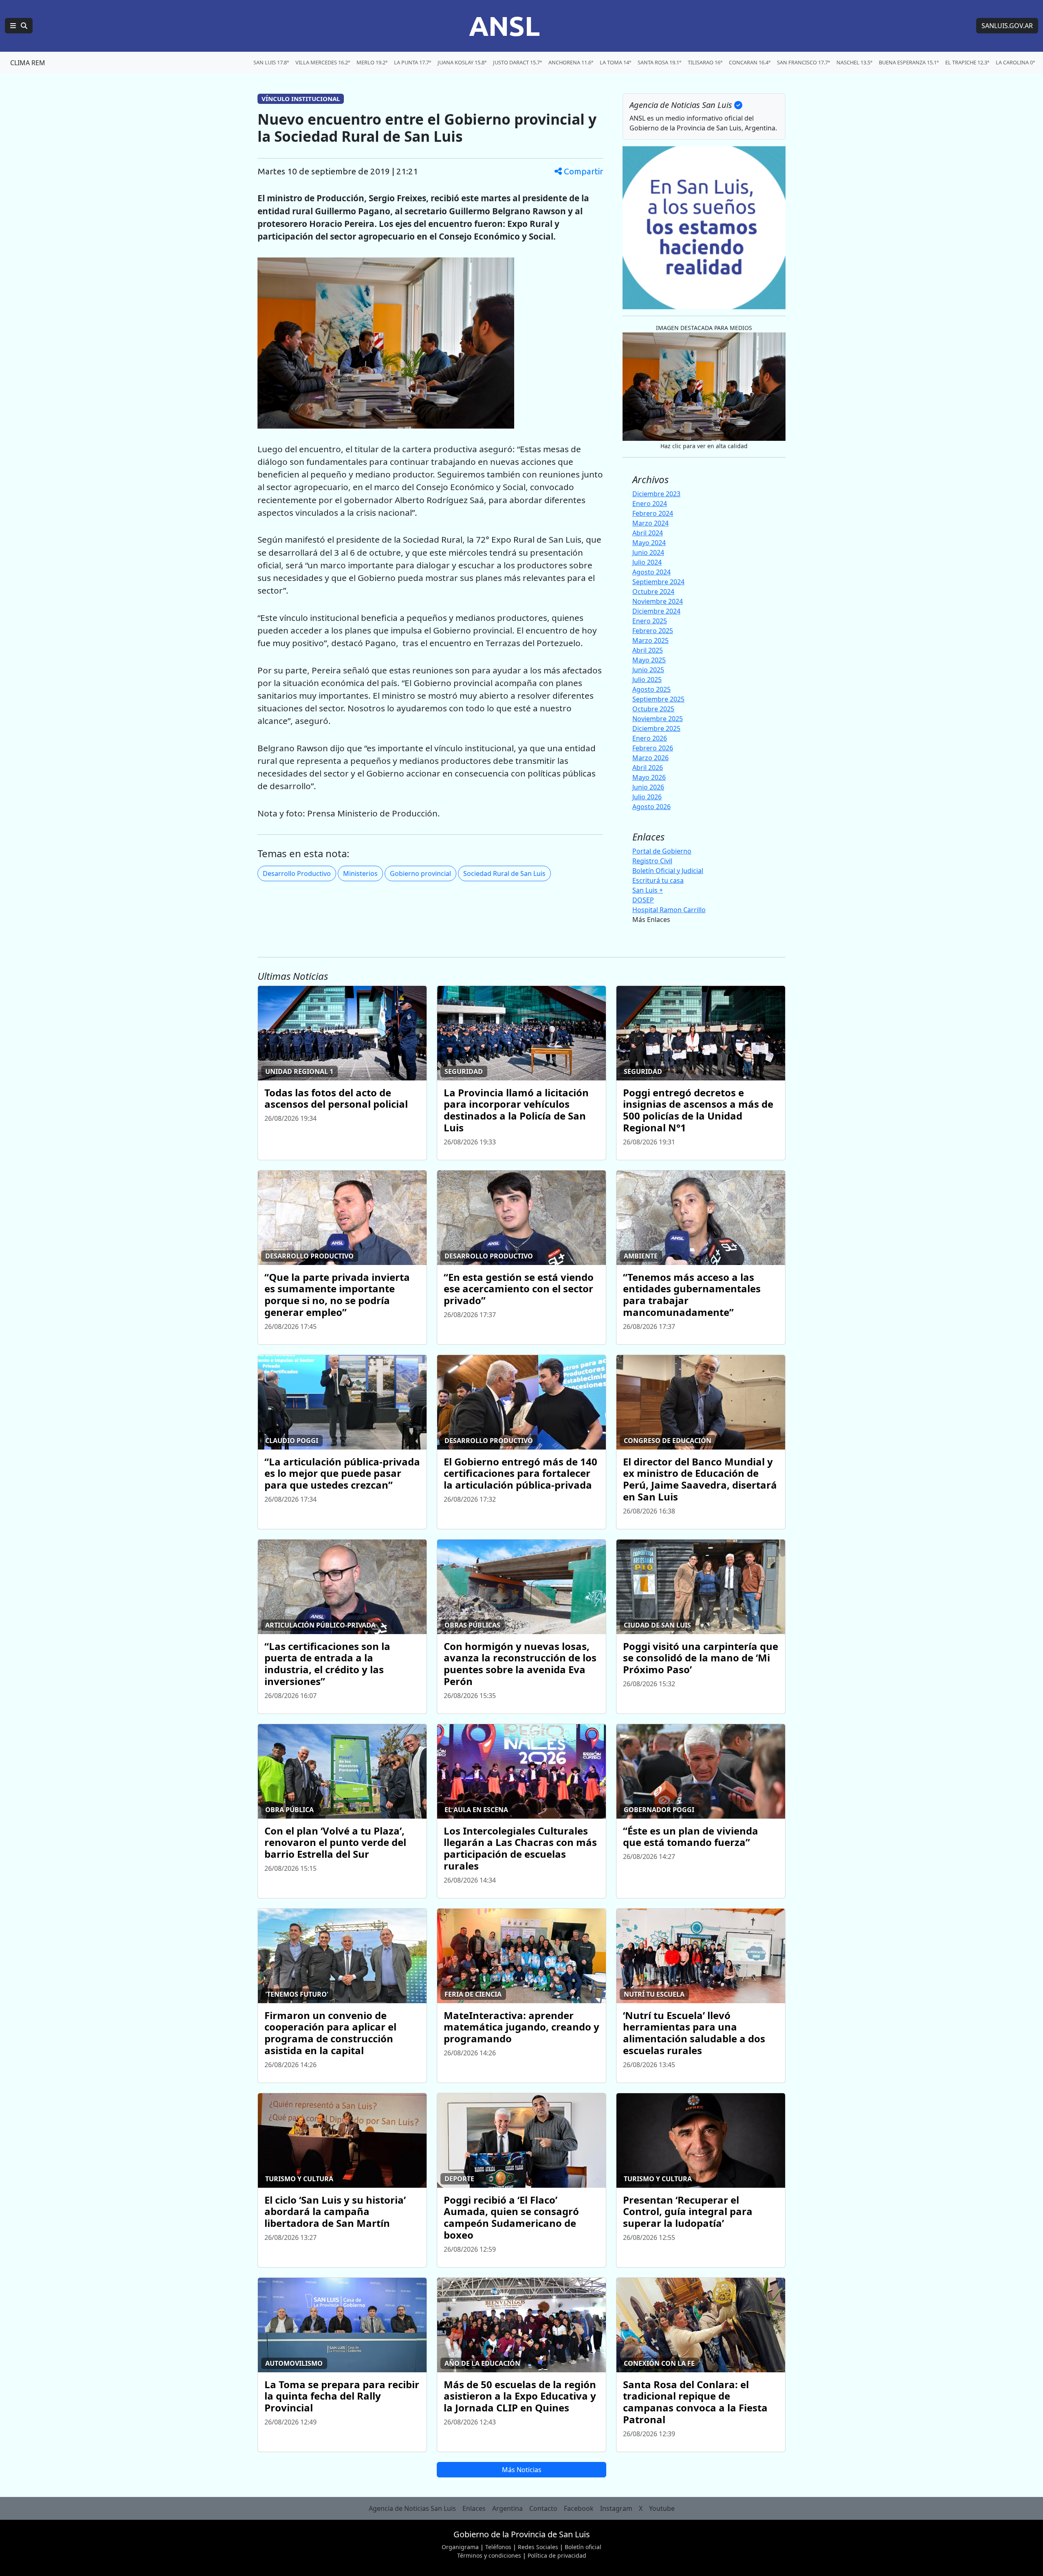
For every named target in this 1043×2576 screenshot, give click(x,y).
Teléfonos (498, 2547)
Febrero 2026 (653, 748)
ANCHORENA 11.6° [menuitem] (571, 62)
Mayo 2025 (649, 660)
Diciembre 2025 (656, 728)
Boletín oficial (583, 2547)
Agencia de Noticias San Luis (412, 2508)
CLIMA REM (28, 63)
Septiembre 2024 (658, 582)
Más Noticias (522, 2470)
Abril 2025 (648, 650)
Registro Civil (652, 861)
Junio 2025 (648, 670)
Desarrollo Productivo (297, 873)
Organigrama (460, 2547)
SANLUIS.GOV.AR (1007, 26)
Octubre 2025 (653, 709)
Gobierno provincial (420, 873)
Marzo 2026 (650, 758)
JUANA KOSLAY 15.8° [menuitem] (462, 62)
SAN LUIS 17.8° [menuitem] (271, 62)
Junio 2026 (648, 787)
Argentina (507, 2508)
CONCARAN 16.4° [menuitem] (750, 62)
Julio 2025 (647, 680)
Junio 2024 (648, 552)
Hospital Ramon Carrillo (669, 910)
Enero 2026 (650, 738)
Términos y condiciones (489, 2555)
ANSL (504, 26)
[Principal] (19, 26)
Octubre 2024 (653, 592)
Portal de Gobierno (662, 851)
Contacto (543, 2508)
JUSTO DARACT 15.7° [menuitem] (517, 62)
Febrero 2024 (653, 513)
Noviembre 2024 (658, 601)
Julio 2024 (647, 562)
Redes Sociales (538, 2547)
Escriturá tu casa (658, 880)
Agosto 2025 (651, 689)
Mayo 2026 (649, 777)
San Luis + (648, 890)
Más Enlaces (651, 920)
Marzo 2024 (650, 523)
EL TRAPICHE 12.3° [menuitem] (967, 62)
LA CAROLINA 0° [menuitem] (1015, 62)
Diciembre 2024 (656, 611)
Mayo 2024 (649, 543)
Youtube (662, 2508)
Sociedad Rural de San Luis (504, 873)
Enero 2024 (650, 504)
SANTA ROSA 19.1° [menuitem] (659, 62)
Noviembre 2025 (658, 719)
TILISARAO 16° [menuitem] (705, 62)
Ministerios (360, 873)
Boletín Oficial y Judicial (668, 871)
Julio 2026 (647, 797)
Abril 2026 (648, 768)
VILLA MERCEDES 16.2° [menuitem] (323, 62)
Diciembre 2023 (656, 494)
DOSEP (643, 900)
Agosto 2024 (651, 572)
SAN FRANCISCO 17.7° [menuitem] (803, 62)
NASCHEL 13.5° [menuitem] (854, 62)
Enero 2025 (650, 621)
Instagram (616, 2508)
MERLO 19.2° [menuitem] (372, 62)
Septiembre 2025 (658, 699)
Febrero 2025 (653, 631)
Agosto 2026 (651, 807)
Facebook (579, 2508)
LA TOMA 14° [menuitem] (615, 62)
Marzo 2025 (650, 640)
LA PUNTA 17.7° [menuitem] (413, 62)
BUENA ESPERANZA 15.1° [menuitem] (909, 62)
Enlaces (474, 2508)
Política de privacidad (557, 2555)
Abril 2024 (648, 533)
